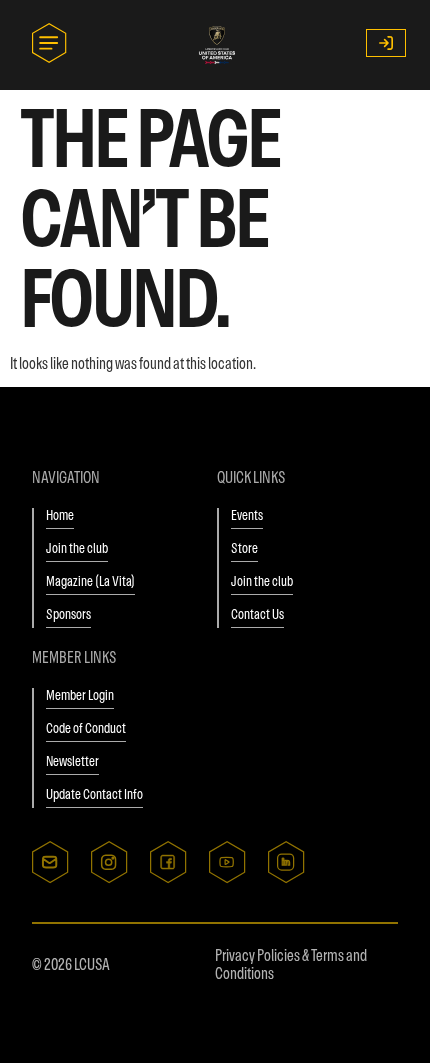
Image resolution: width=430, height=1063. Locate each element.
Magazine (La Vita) (90, 581)
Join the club (77, 548)
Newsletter (72, 761)
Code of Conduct (86, 728)
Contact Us (257, 614)
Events (247, 515)
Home (60, 515)
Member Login (80, 695)
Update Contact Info (94, 794)
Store (244, 548)
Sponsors (68, 614)
